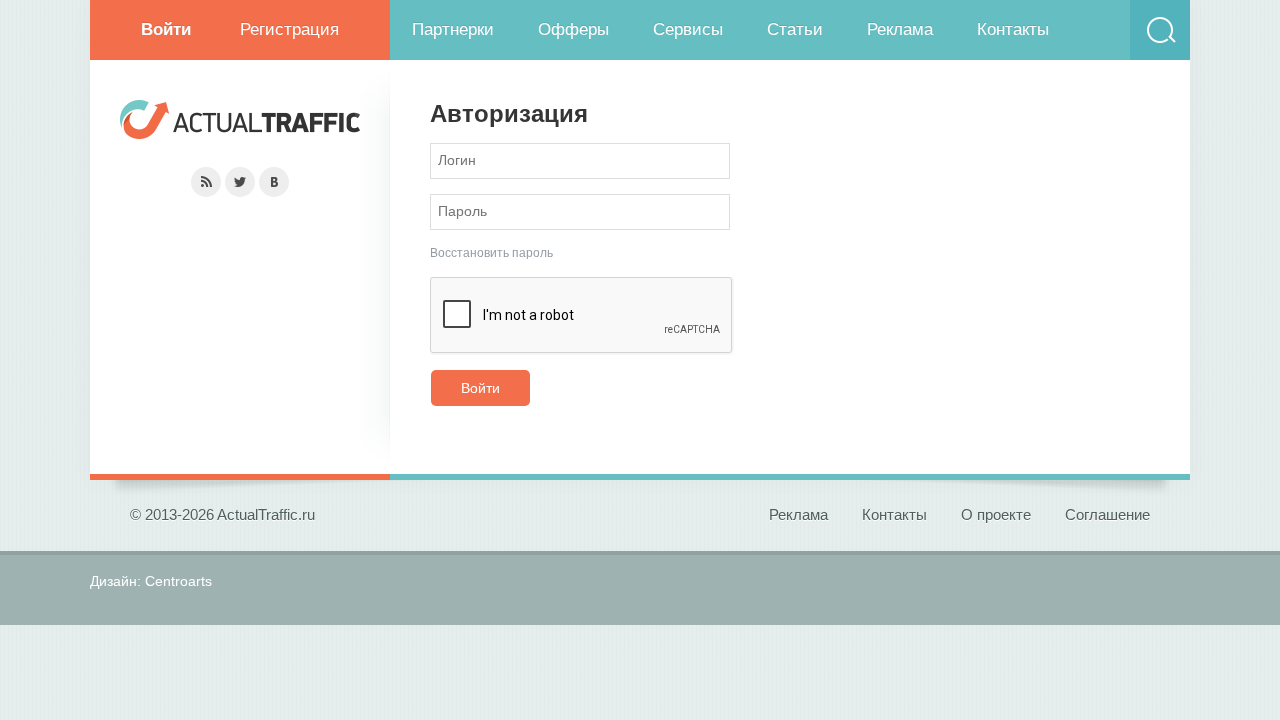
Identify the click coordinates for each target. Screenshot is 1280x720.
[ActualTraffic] (240, 122)
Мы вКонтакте (274, 182)
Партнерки (453, 29)
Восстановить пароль (491, 253)
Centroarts (178, 581)
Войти (480, 388)
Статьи (795, 29)
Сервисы (688, 29)
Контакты (1013, 29)
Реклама (900, 29)
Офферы (573, 29)
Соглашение (1107, 514)
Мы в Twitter (240, 182)
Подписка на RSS (206, 182)
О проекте (996, 514)
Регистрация (289, 29)
